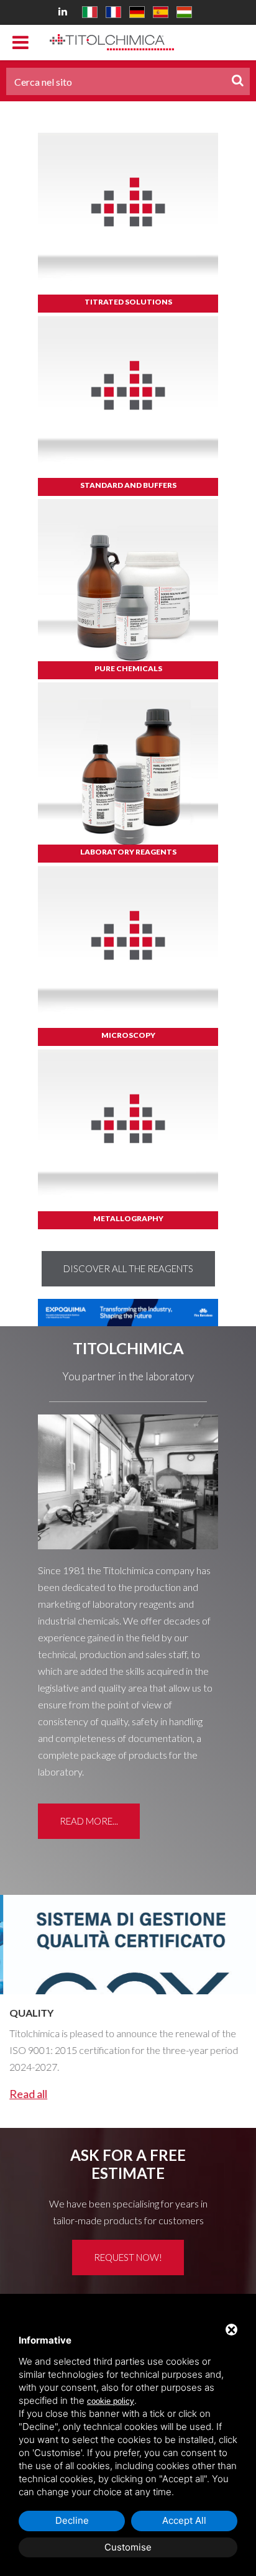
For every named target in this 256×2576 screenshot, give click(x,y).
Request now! (128, 2257)
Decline (72, 2520)
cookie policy (111, 2401)
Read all (25, 2094)
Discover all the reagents (128, 1268)
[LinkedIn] (65, 11)
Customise (128, 2547)
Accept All (184, 2520)
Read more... (89, 1821)
